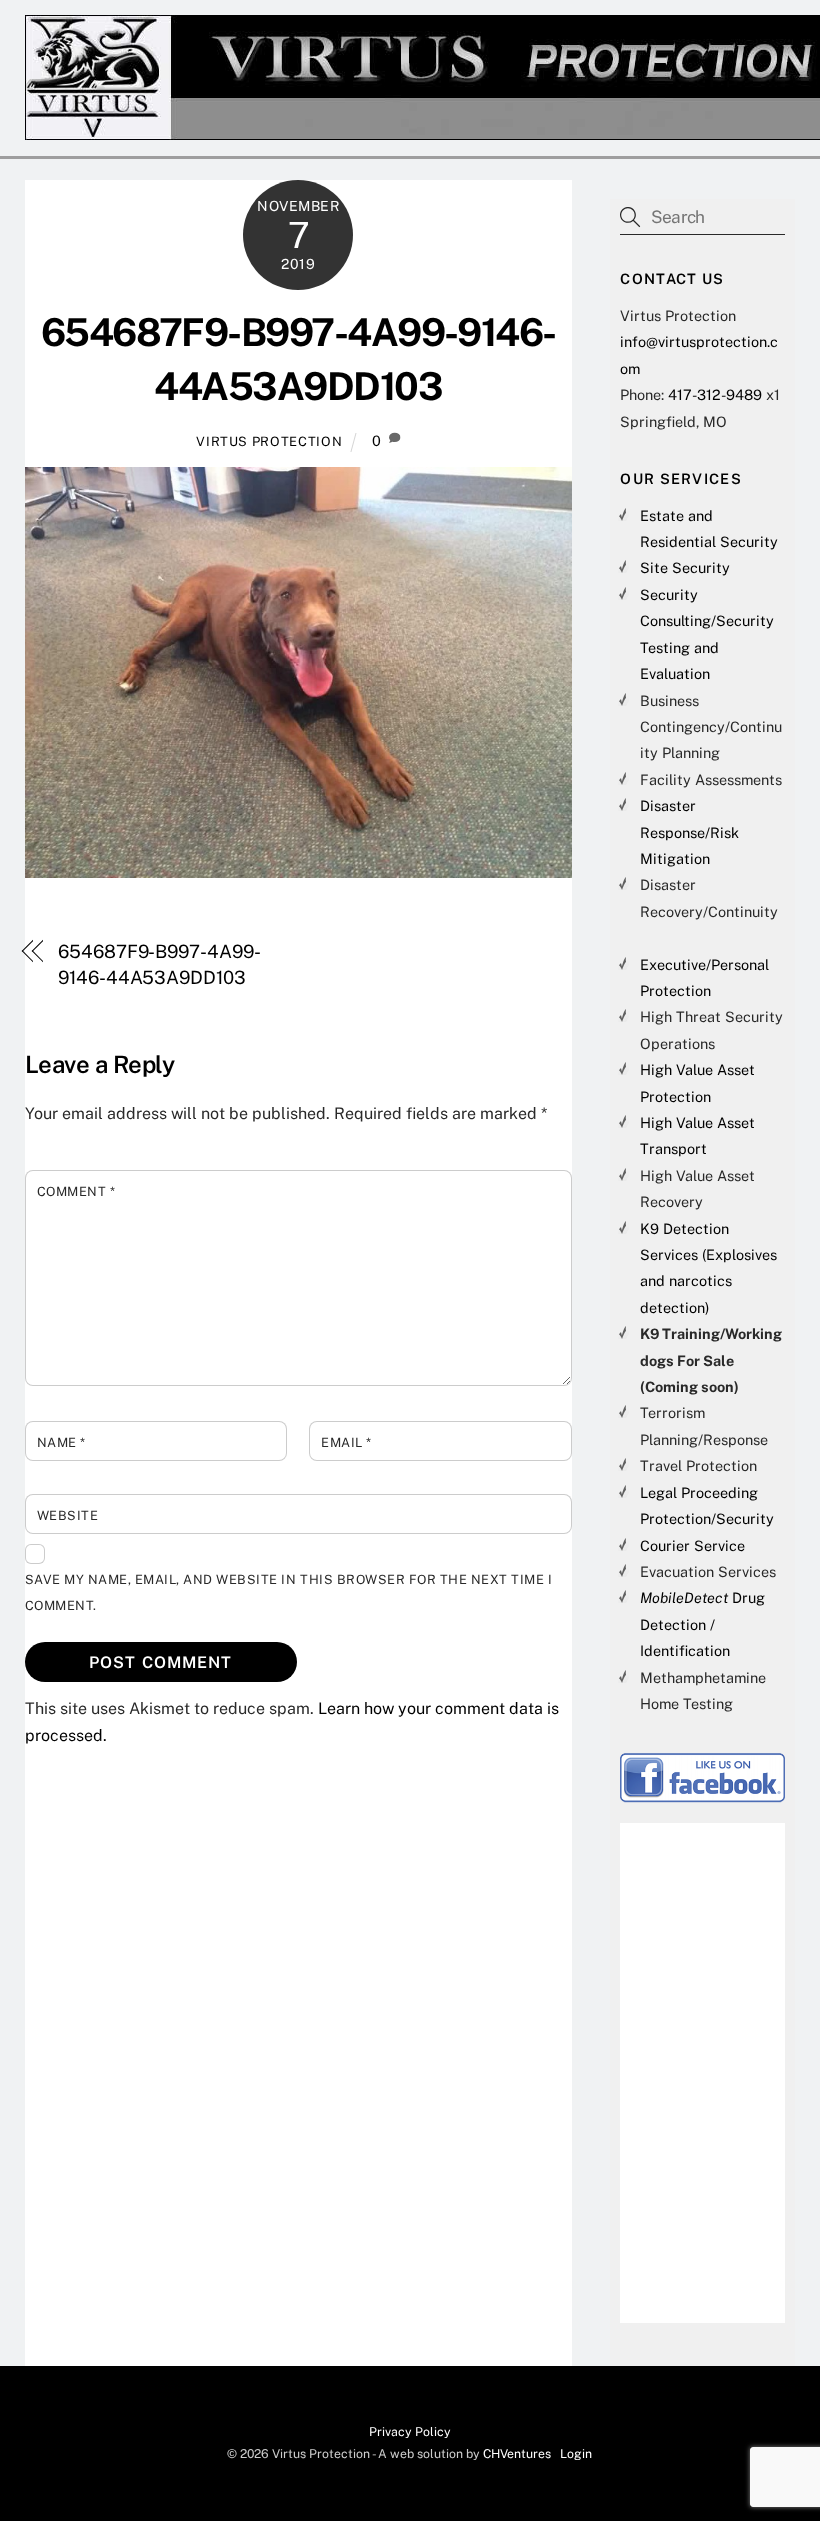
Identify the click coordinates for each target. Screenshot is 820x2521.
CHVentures (517, 2453)
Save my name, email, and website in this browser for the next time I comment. (289, 1592)
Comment (76, 1191)
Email (346, 1442)
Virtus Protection (269, 441)
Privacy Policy (410, 2431)
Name (61, 1442)
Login (576, 2453)
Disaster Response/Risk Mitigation (689, 832)
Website (68, 1515)
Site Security (685, 567)
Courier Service (692, 1545)
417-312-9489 (715, 394)
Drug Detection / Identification (702, 1624)
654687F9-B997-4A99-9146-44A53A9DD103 (159, 964)
